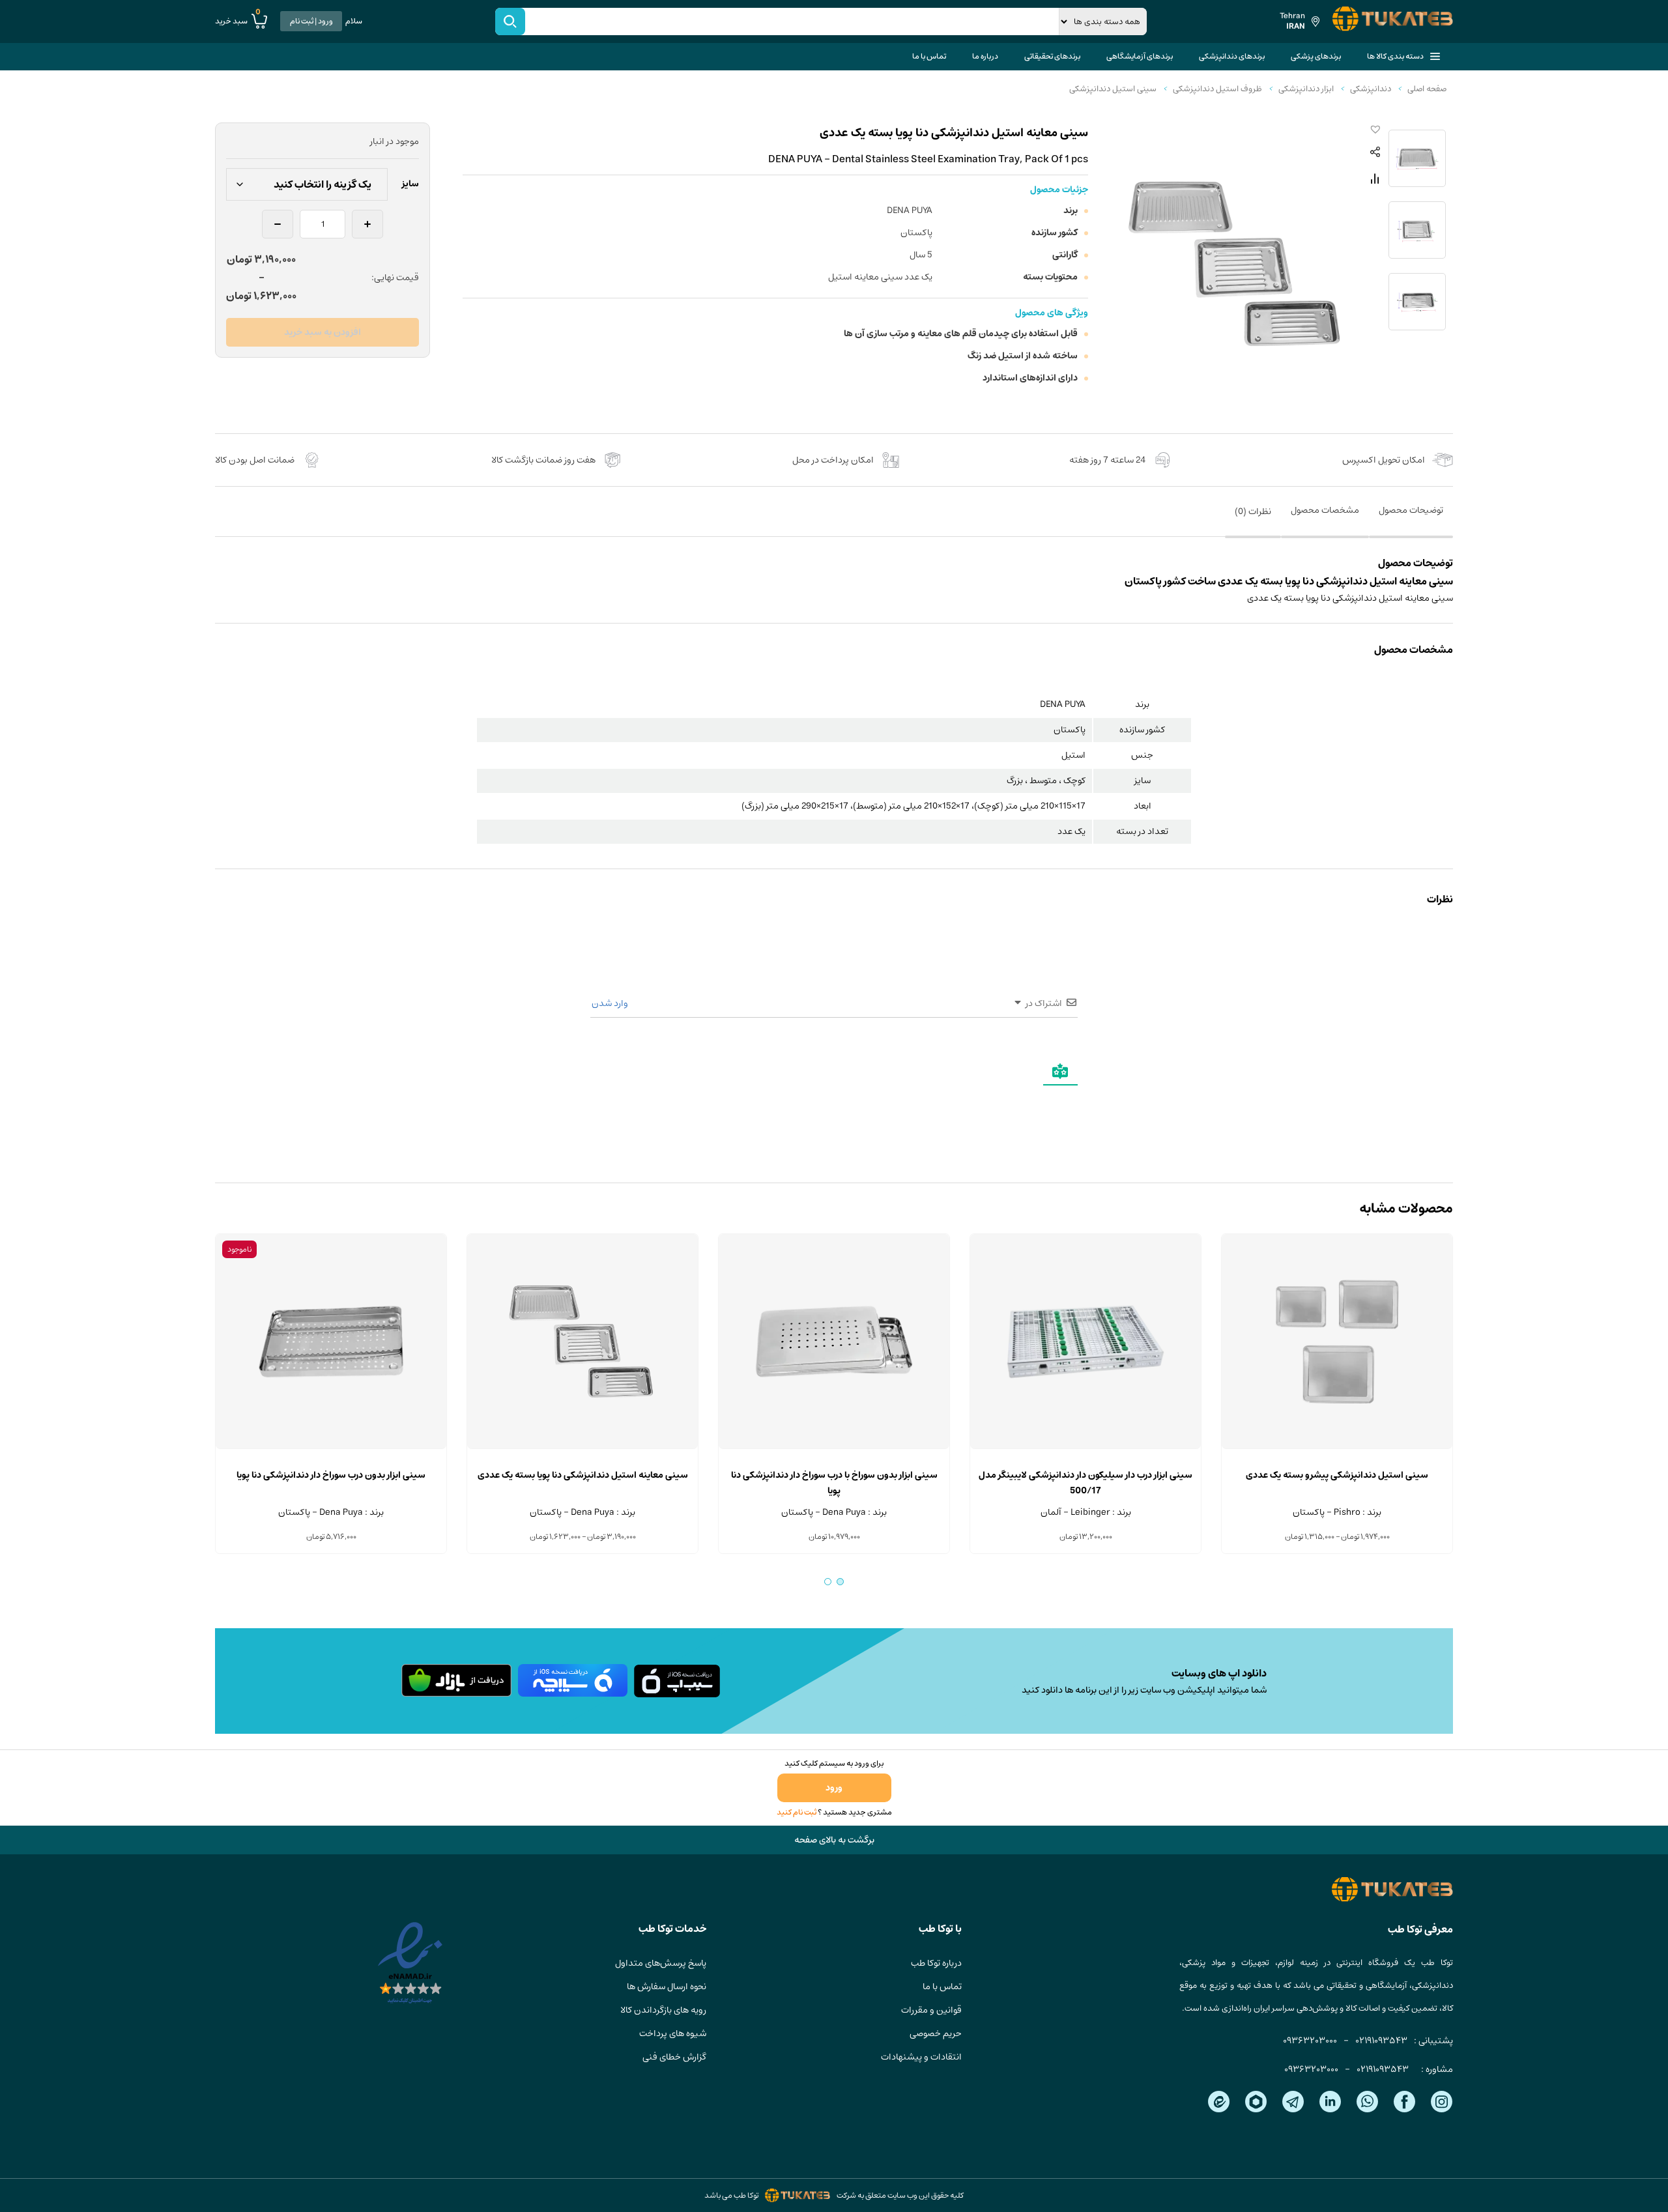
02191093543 (1381, 2041)
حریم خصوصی (936, 2033)
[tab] (1411, 519)
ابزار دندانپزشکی (1306, 89)
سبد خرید (238, 21)
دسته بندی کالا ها (1395, 56)
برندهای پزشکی (1316, 56)
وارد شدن (611, 1003)
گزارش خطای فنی (674, 2057)
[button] (1373, 130)
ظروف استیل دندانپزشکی (1217, 89)
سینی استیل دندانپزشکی (1113, 89)
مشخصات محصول (1325, 510)
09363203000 (1310, 2041)
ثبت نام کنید (797, 1812)
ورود (834, 1788)
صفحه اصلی (1427, 89)
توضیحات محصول (1411, 510)
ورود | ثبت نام (311, 21)
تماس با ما (929, 56)
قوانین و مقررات (931, 2010)
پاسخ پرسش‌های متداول (661, 1963)
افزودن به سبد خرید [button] (1086, 1449)
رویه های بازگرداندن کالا (663, 2010)
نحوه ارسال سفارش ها (667, 1987)
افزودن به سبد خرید (323, 332)
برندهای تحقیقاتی (1052, 56)
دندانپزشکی (1371, 89)
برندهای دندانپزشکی (1232, 56)
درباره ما (985, 56)
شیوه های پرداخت (673, 2033)
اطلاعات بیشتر (331, 1449)
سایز (410, 184)
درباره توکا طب (936, 1963)
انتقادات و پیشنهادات (921, 2057)
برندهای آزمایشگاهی (1140, 56)
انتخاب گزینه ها (1337, 1449)
